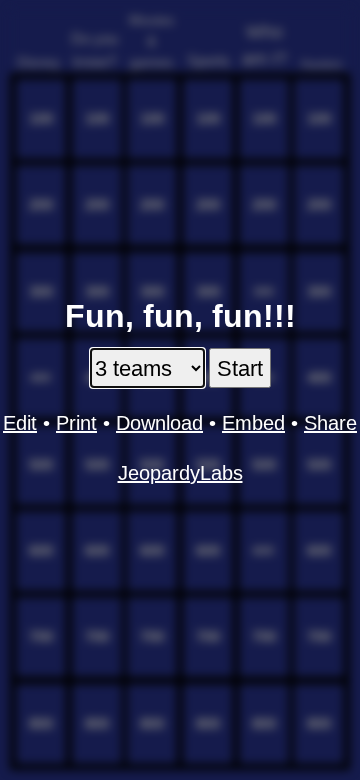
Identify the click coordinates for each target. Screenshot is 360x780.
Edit (20, 423)
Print (76, 423)
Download (159, 423)
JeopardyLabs (180, 473)
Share (330, 423)
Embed (253, 423)
